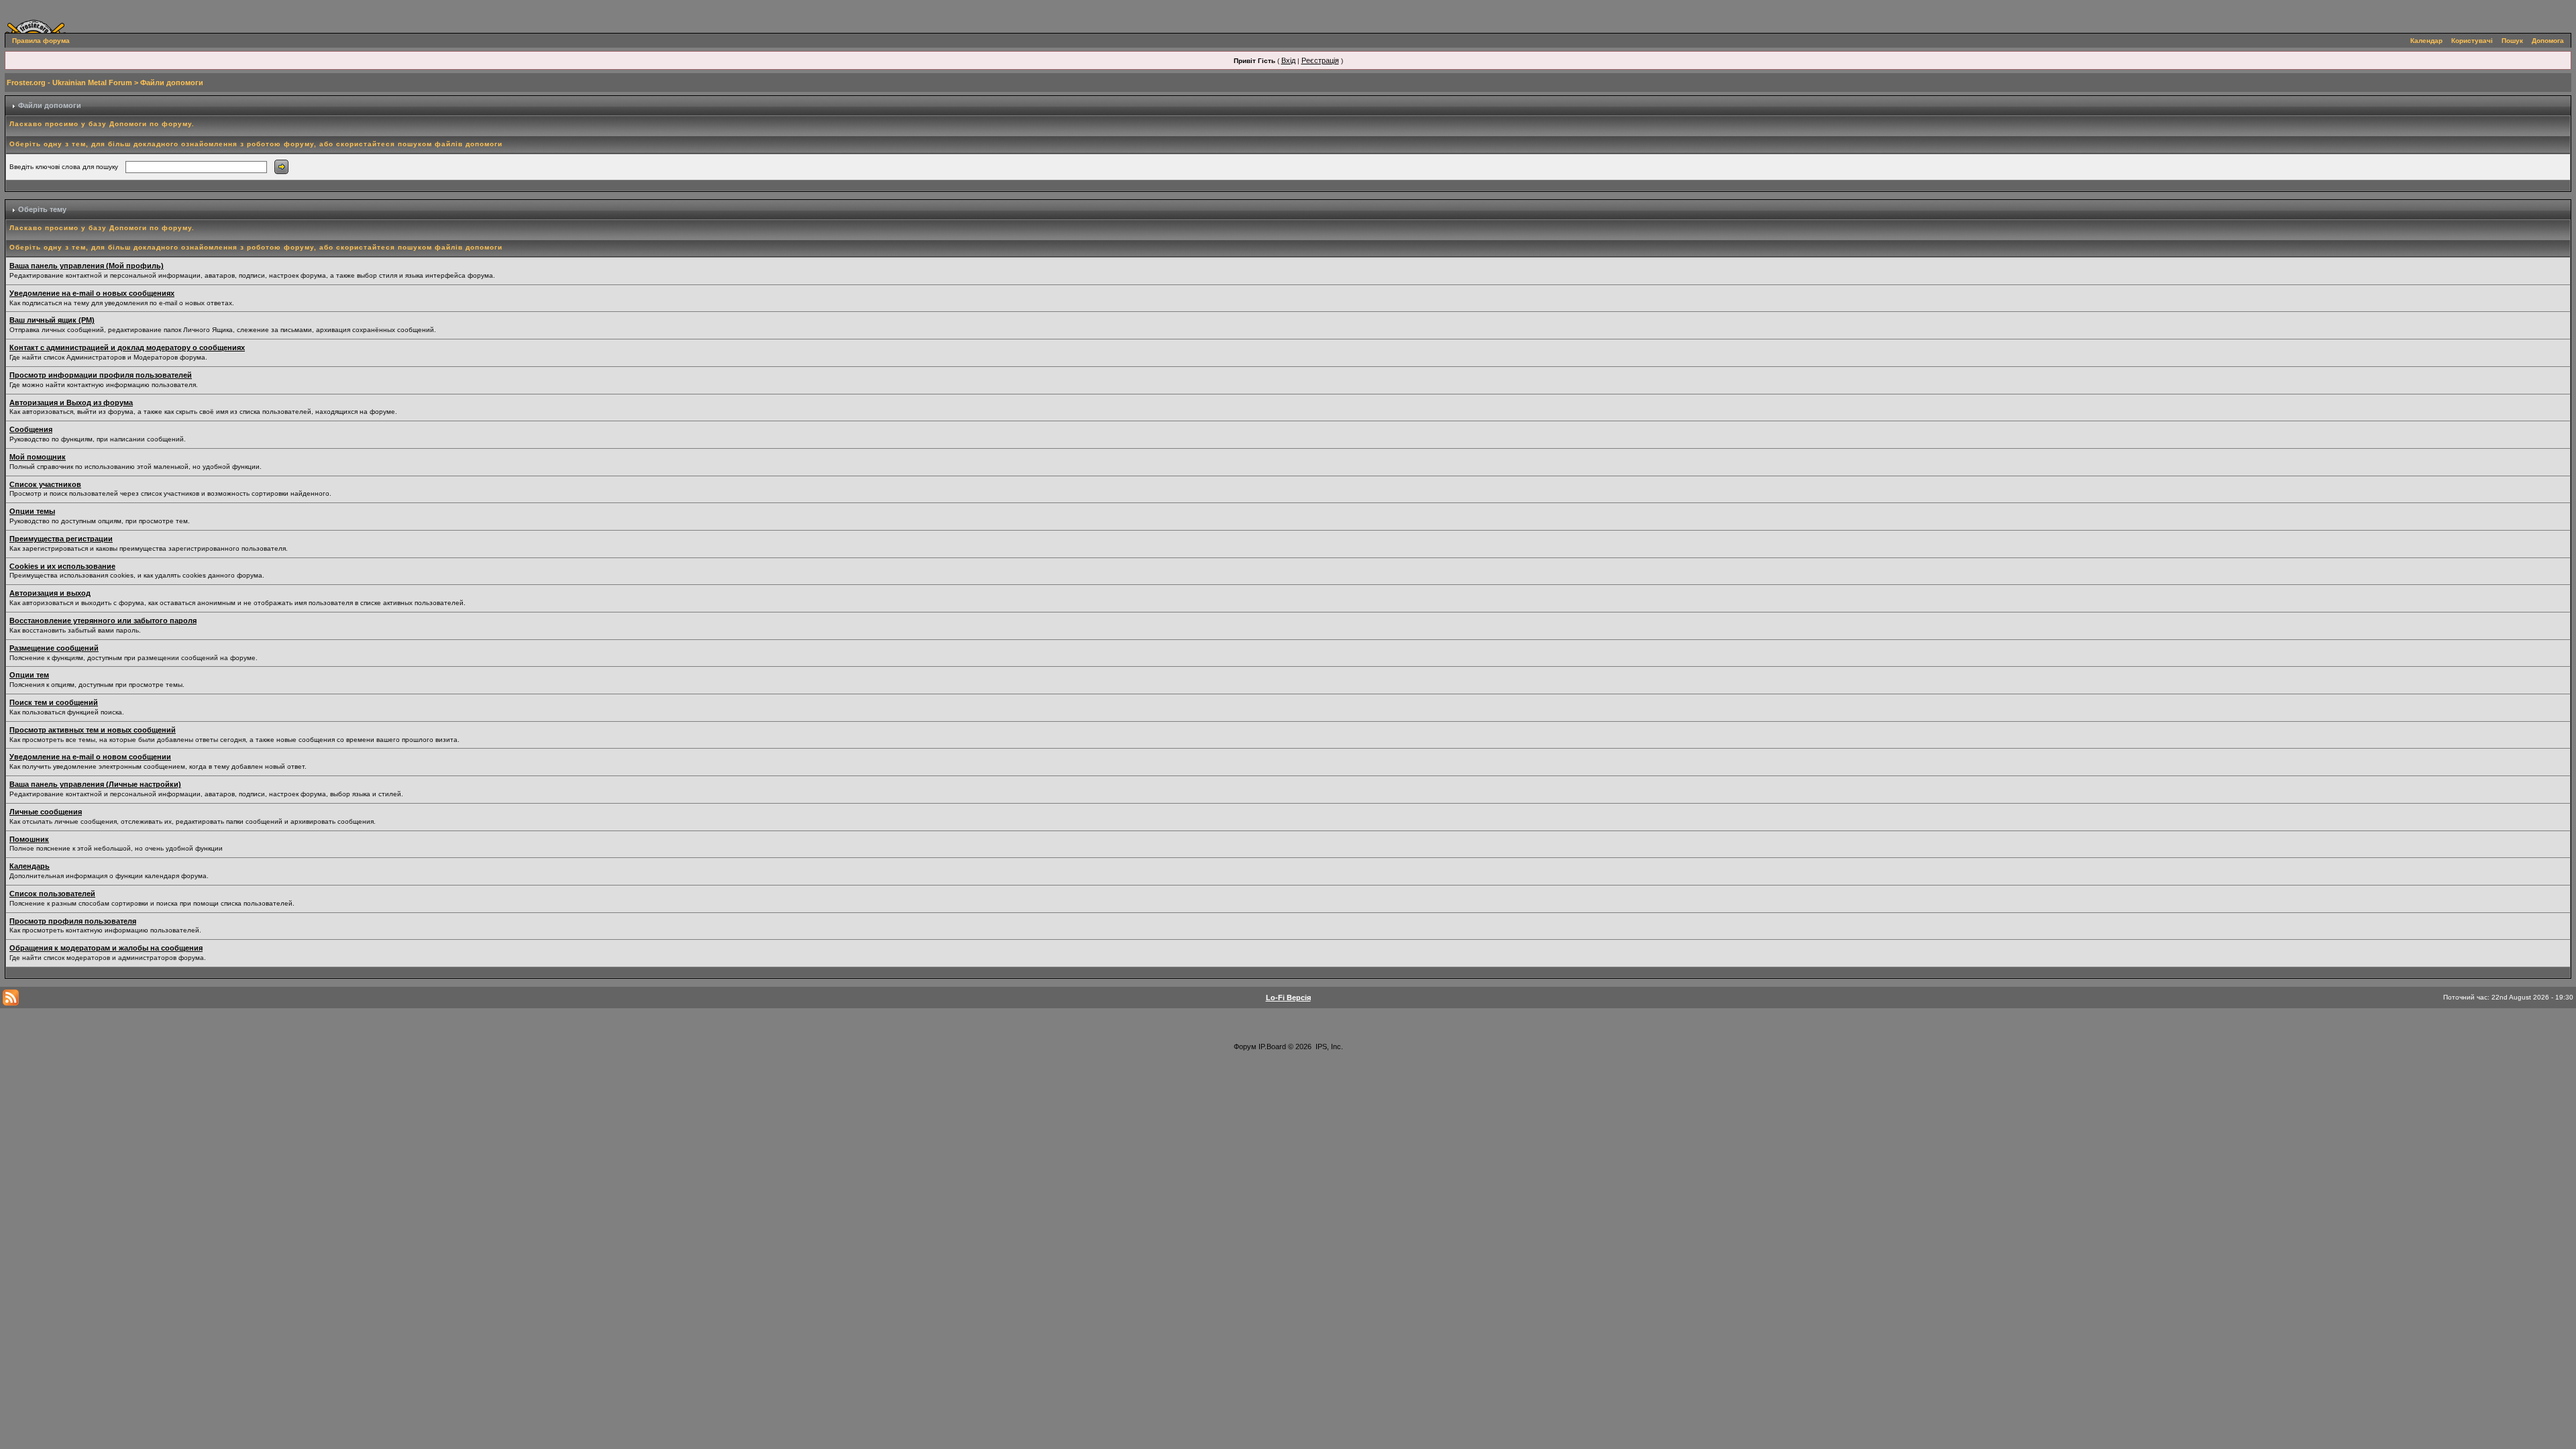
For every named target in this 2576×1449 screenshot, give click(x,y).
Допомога (2548, 41)
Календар (2426, 41)
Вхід (1288, 60)
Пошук (2512, 41)
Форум (1245, 1046)
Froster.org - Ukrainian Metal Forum (69, 83)
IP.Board (1272, 1046)
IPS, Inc (1328, 1046)
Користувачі (2472, 41)
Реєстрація (1320, 60)
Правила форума (41, 41)
